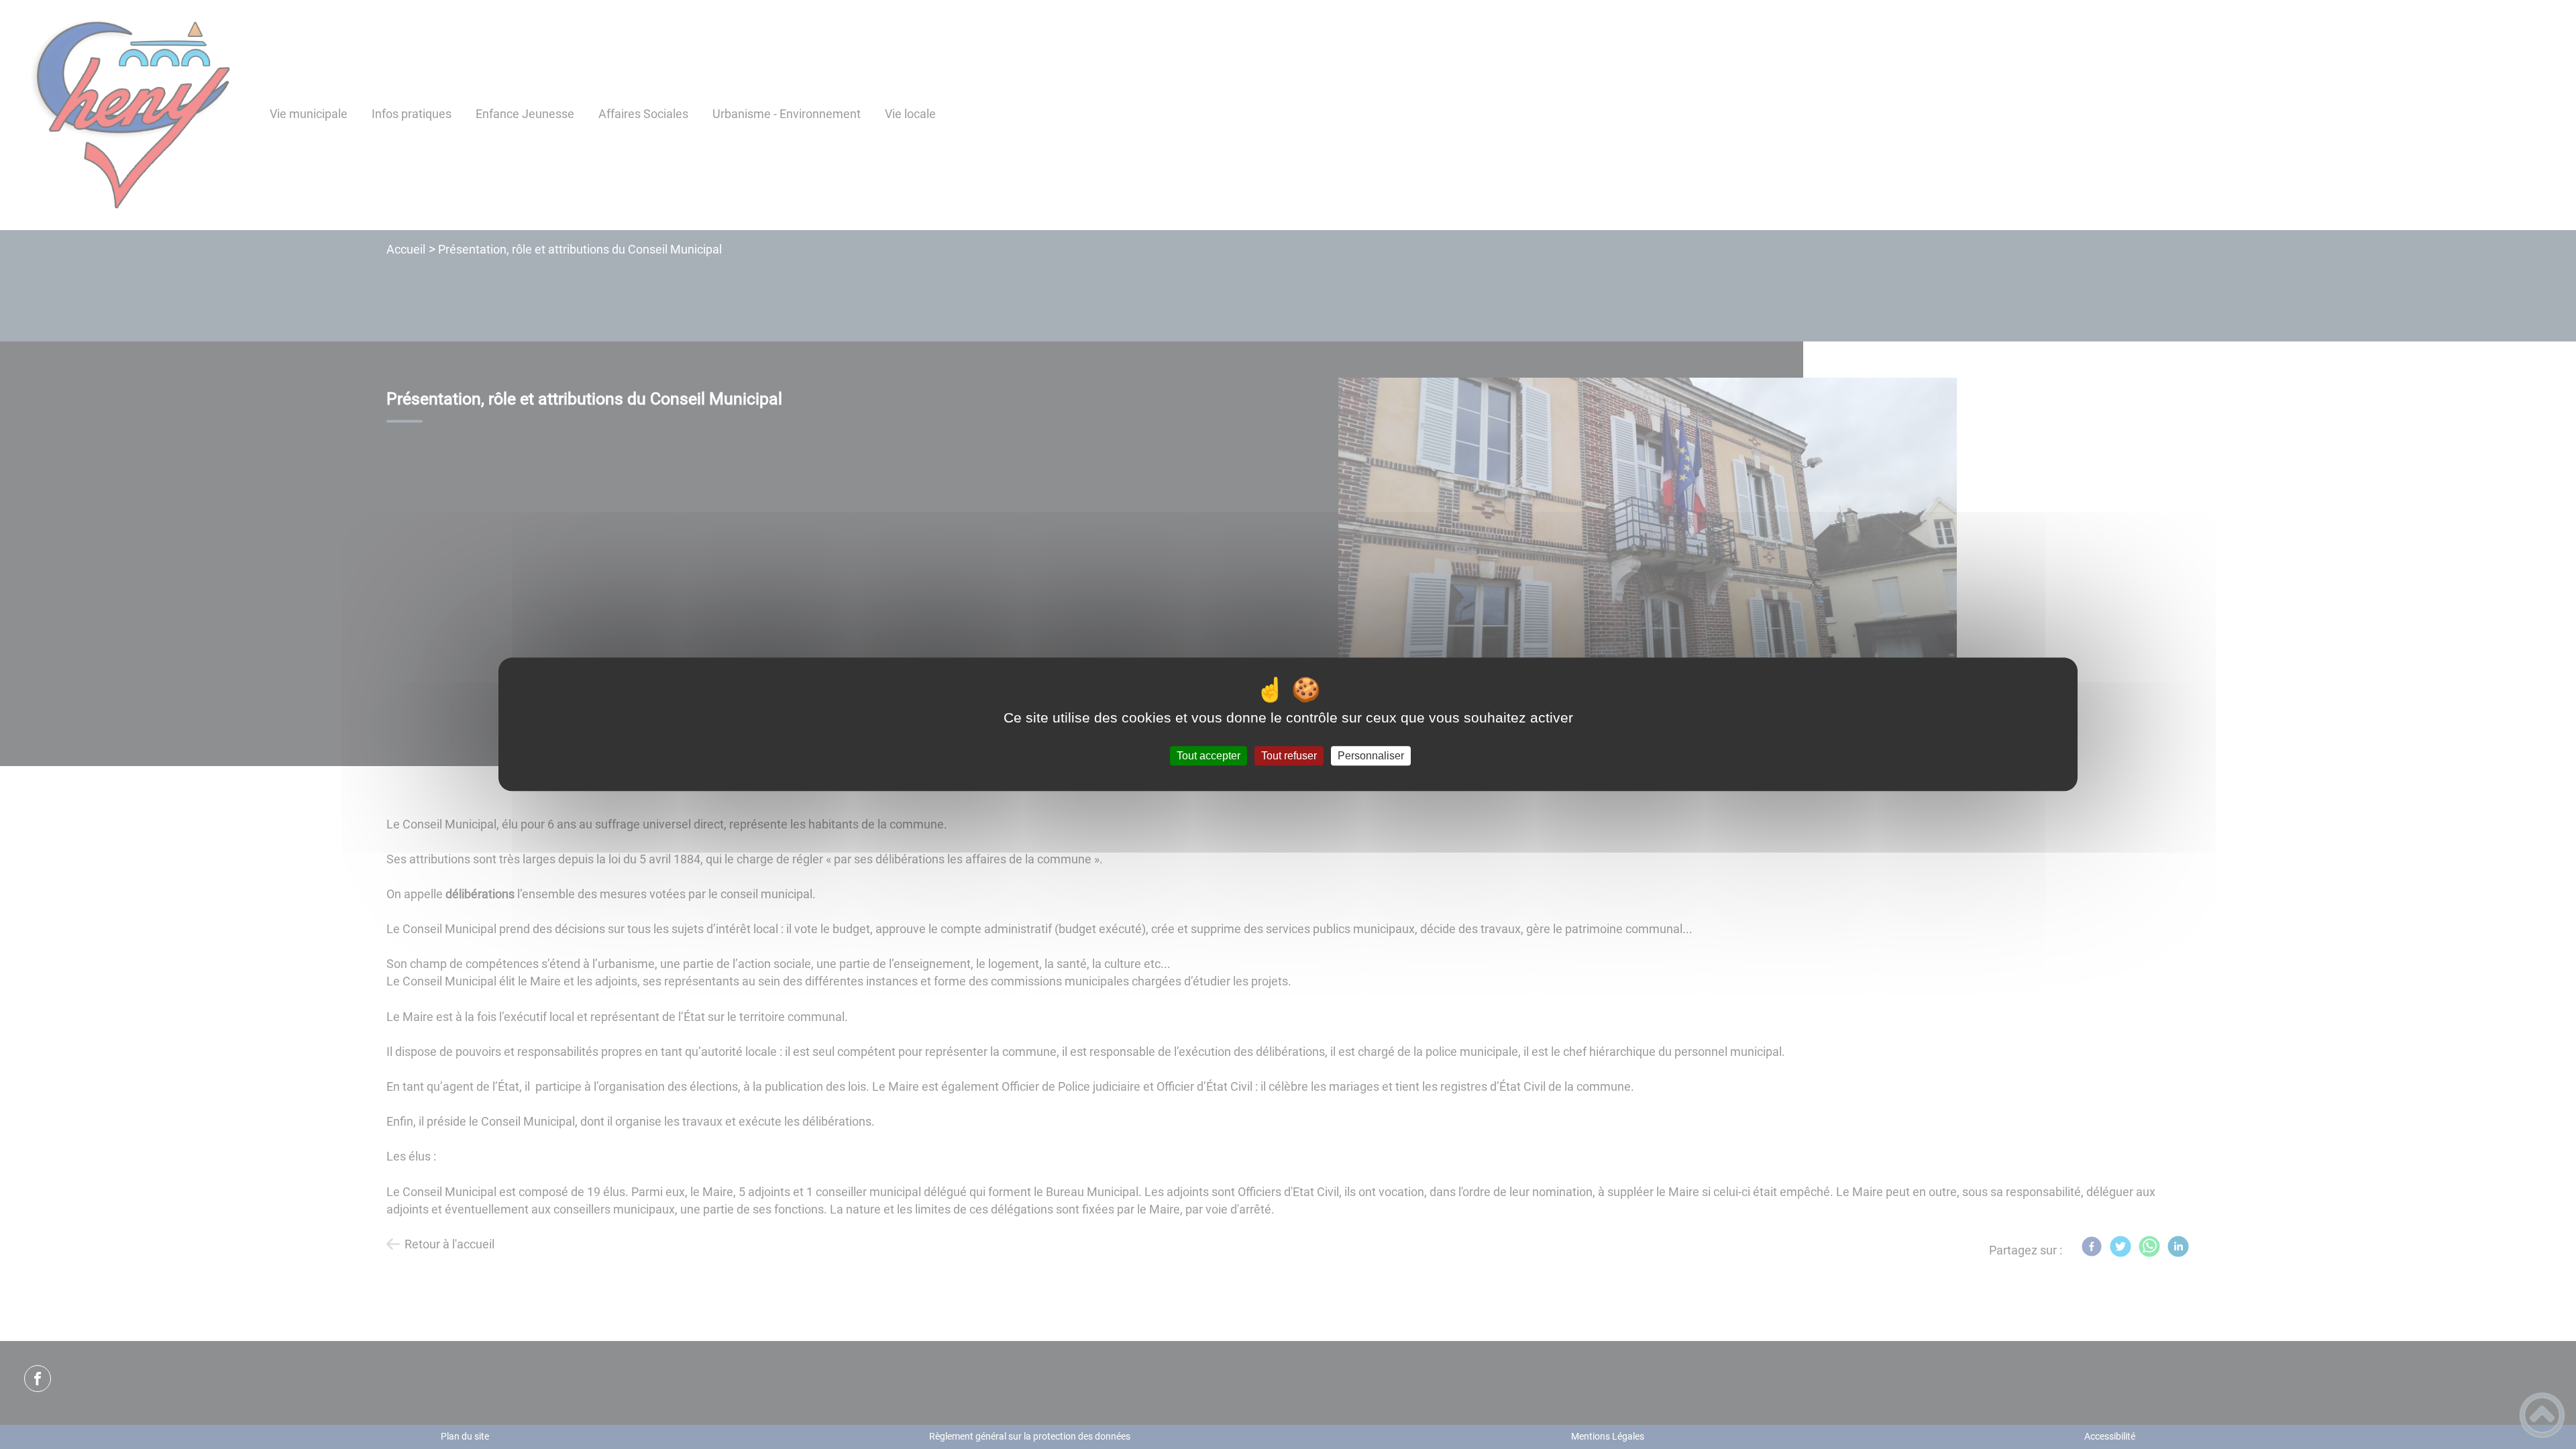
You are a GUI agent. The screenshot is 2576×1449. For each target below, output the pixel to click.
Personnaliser (1371, 756)
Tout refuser (1289, 756)
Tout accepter (1209, 756)
